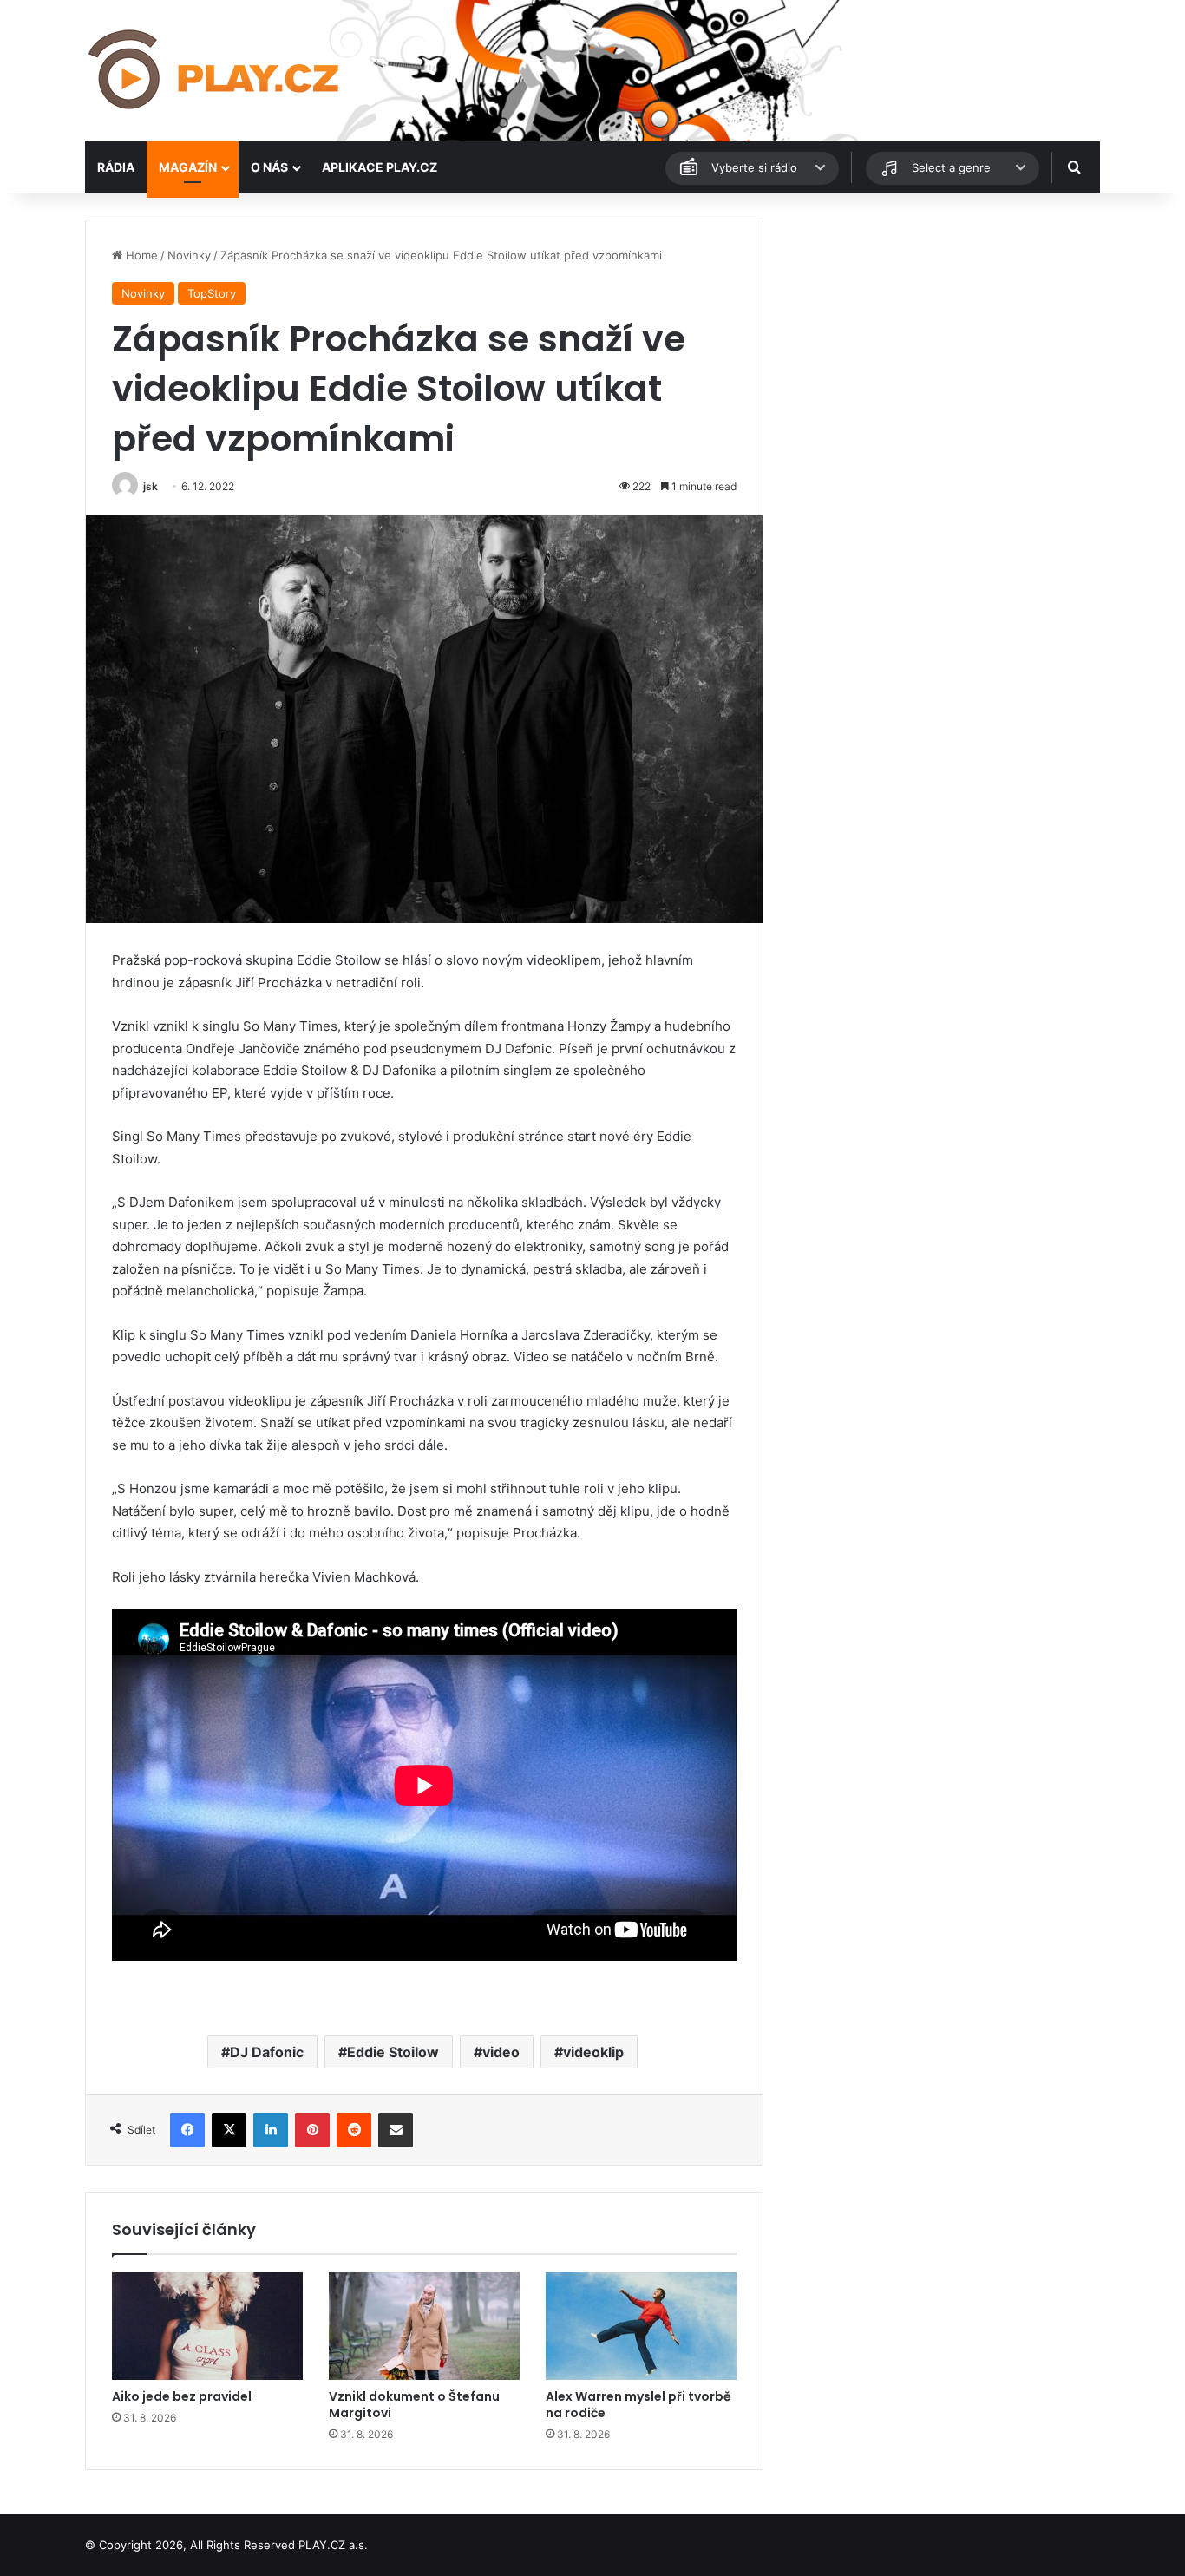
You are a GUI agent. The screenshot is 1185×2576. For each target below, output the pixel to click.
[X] (229, 2130)
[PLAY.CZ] (215, 71)
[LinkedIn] (271, 2130)
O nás (269, 167)
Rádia (116, 167)
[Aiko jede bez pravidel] (207, 2326)
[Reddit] (354, 2130)
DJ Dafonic (267, 2052)
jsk (151, 486)
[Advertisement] (939, 341)
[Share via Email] (396, 2130)
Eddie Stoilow (393, 2052)
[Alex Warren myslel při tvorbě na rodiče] (641, 2326)
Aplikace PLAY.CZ (380, 167)
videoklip (593, 2052)
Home (140, 255)
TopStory (212, 293)
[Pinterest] (312, 2130)
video (501, 2052)
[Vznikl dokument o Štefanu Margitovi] (424, 2326)
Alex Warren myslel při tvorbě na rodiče (638, 2405)
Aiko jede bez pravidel (182, 2396)
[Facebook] (187, 2130)
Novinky (189, 255)
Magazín (188, 167)
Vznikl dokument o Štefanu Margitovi (414, 2405)
